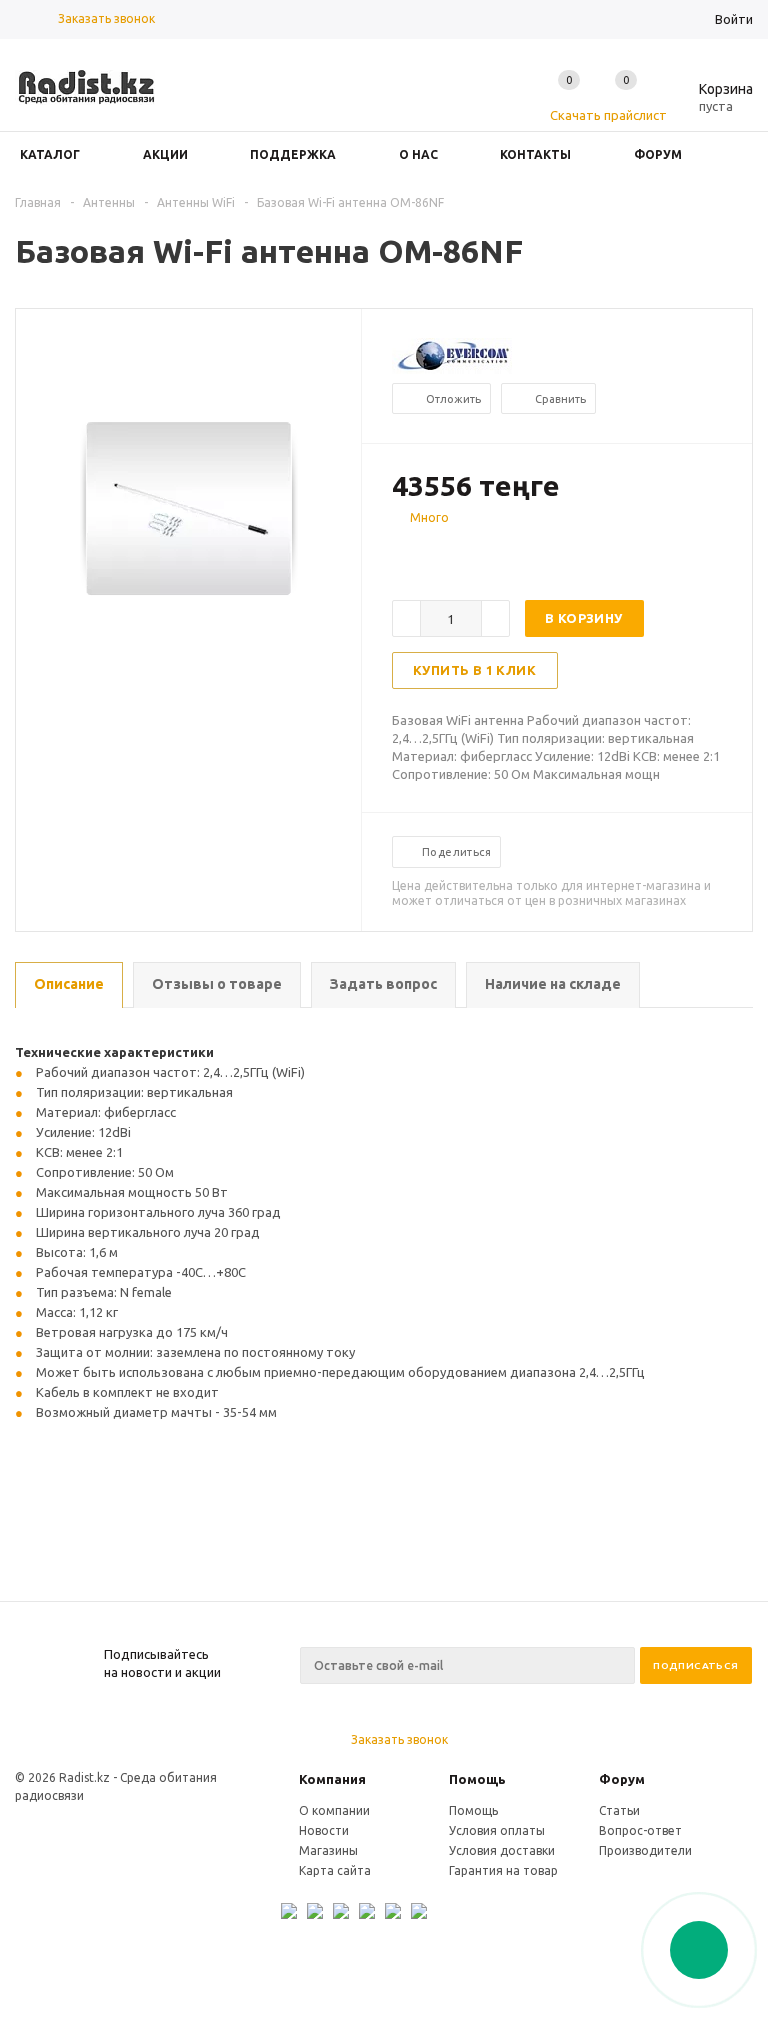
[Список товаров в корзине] (711, 103)
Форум (622, 1779)
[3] (442, 553)
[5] (482, 553)
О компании (334, 1810)
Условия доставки (502, 1850)
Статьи (619, 1810)
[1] (402, 553)
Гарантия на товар (503, 1870)
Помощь (477, 1779)
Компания (332, 1779)
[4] (462, 553)
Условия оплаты (497, 1830)
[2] (422, 553)
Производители (645, 1850)
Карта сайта (335, 1870)
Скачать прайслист (608, 115)
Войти (734, 19)
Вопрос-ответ (640, 1830)
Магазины (328, 1850)
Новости (324, 1830)
